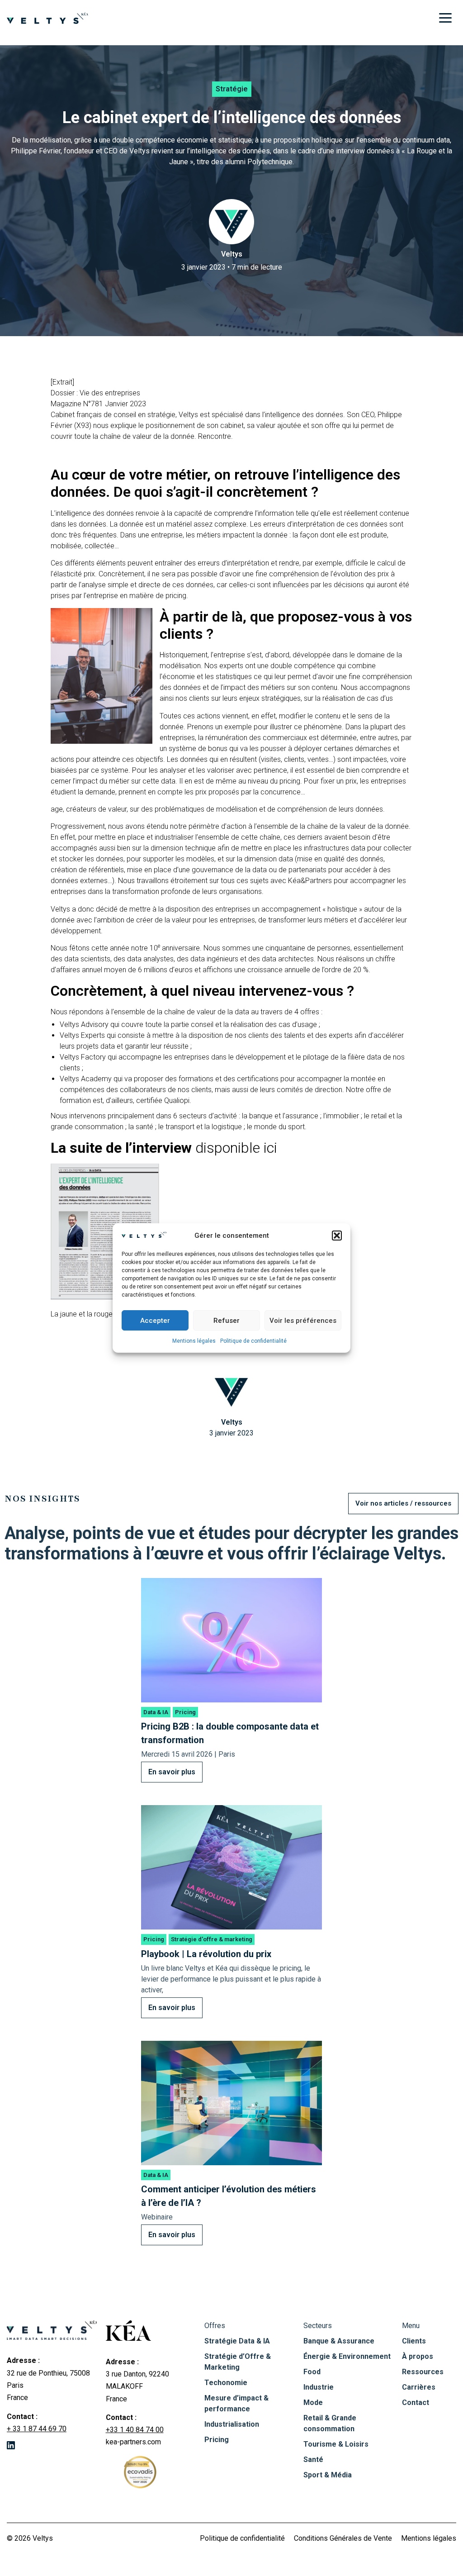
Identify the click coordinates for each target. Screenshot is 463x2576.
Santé (313, 2460)
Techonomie (226, 2383)
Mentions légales (194, 1341)
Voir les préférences (303, 1321)
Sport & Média (328, 2475)
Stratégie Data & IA (237, 2341)
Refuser (227, 1321)
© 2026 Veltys (30, 2538)
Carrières (419, 2387)
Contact (416, 2403)
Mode (313, 2403)
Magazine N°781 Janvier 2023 (98, 404)
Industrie (319, 2387)
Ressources (423, 2372)
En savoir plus (172, 1772)
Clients (414, 2341)
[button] (337, 1236)
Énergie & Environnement (347, 2356)
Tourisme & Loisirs (336, 2444)
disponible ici (238, 1148)
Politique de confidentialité (253, 1341)
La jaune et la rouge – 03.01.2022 (104, 1314)
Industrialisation (232, 2424)
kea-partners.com (133, 2442)
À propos (418, 2356)
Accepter (155, 1321)
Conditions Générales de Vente (343, 2538)
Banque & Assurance (339, 2341)
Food (312, 2372)
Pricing (217, 2440)
